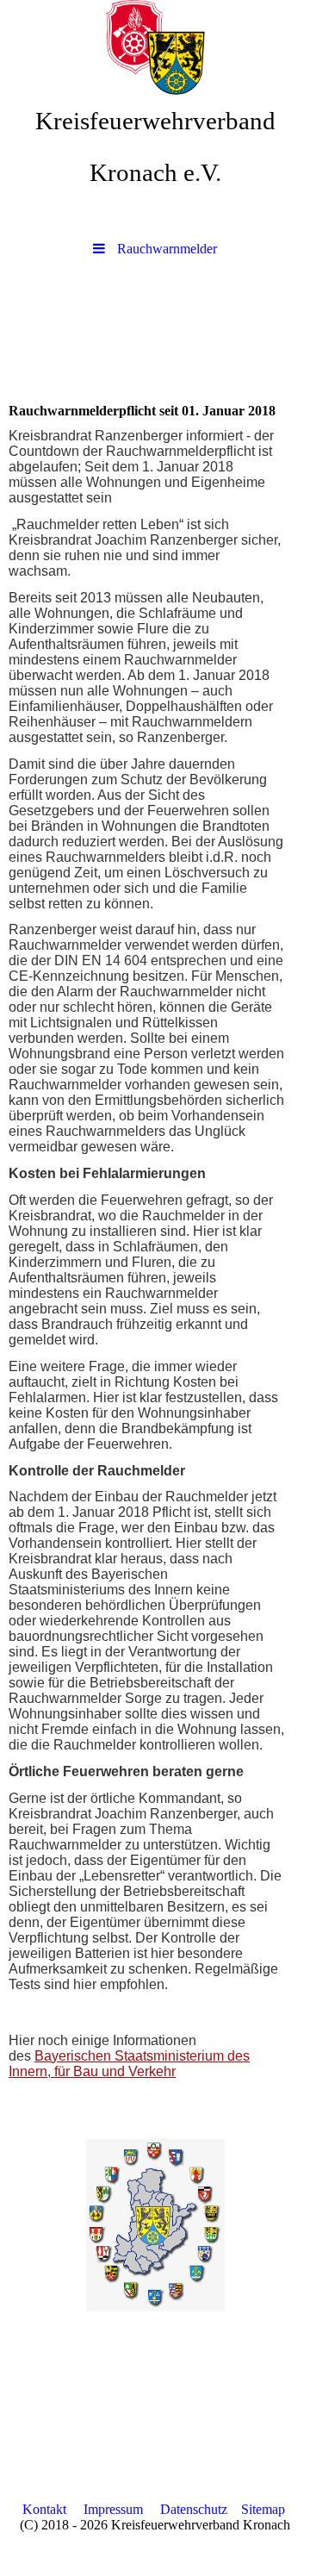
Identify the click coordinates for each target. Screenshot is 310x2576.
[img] (155, 47)
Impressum (113, 2509)
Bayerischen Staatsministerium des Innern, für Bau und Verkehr (129, 2064)
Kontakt (44, 2509)
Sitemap (263, 2509)
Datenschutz (194, 2509)
